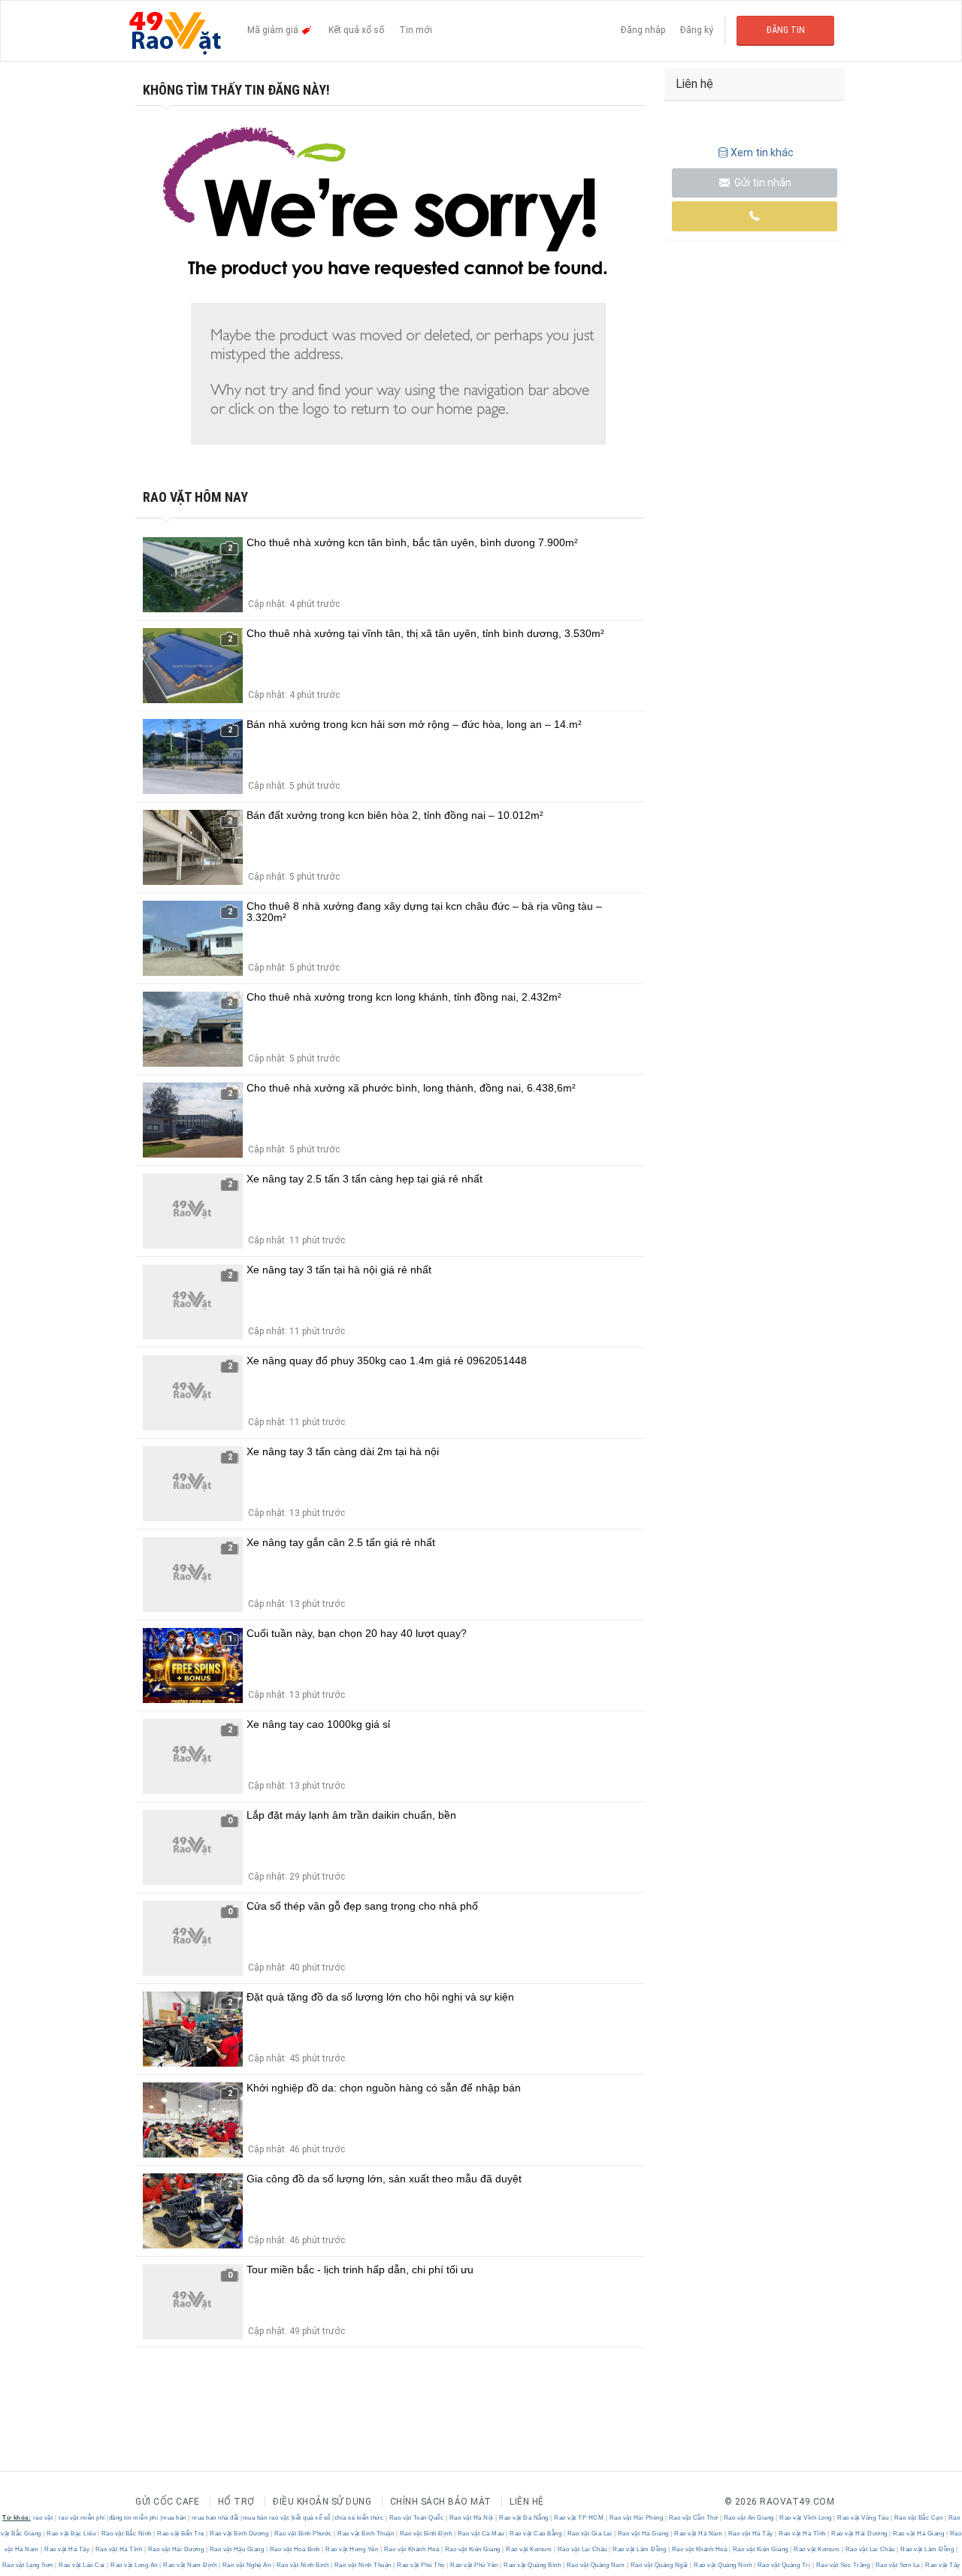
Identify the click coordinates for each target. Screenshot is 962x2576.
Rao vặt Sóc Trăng (843, 2565)
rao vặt (43, 2518)
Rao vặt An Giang (749, 2518)
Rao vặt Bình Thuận (366, 2534)
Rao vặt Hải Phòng (636, 2518)
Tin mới (416, 30)
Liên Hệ (527, 2502)
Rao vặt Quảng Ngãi (659, 2565)
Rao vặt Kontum (529, 2549)
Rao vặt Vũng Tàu (863, 2518)
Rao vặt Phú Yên (475, 2565)
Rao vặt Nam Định (190, 2565)
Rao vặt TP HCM (579, 2518)
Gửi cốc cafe (167, 2502)
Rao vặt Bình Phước (303, 2534)
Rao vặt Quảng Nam (596, 2565)
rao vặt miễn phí (82, 2518)
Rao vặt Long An (135, 2565)
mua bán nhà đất (215, 2518)
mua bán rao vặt (266, 2518)
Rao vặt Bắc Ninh (126, 2534)
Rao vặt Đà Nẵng (524, 2518)
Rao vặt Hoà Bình (295, 2549)
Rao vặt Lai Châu (582, 2549)
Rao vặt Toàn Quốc (416, 2518)
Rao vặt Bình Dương (239, 2534)
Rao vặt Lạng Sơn (29, 2565)
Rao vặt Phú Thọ (421, 2565)
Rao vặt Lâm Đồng (640, 2549)
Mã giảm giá (274, 30)
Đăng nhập (643, 30)
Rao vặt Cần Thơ (693, 2518)
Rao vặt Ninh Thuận (363, 2565)
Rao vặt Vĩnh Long (806, 2518)
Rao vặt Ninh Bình (303, 2565)
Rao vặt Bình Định (426, 2534)
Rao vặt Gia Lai (590, 2534)
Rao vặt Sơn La (897, 2565)
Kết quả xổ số (356, 30)
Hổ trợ (236, 2502)
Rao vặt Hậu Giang (237, 2549)
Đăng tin (786, 30)
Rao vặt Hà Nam (699, 2534)
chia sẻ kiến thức (359, 2518)
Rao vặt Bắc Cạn (918, 2518)
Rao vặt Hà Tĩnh (803, 2534)
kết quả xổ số (312, 2518)
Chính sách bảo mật (441, 2502)
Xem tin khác (762, 153)
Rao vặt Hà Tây (750, 2534)
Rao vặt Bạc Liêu (71, 2534)
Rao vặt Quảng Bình (532, 2565)
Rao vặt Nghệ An (247, 2565)
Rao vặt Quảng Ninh (723, 2565)
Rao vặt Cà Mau (481, 2534)
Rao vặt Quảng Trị (784, 2565)
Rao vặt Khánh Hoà (411, 2549)
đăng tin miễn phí (134, 2518)
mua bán (174, 2518)
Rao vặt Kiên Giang (472, 2549)
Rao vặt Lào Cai (82, 2565)
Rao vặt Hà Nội (471, 2518)
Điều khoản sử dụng (322, 2502)
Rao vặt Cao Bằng (536, 2534)
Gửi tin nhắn (762, 183)
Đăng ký (697, 30)
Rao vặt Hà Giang (643, 2534)
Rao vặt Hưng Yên (352, 2549)
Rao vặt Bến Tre (181, 2534)
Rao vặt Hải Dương (860, 2534)
